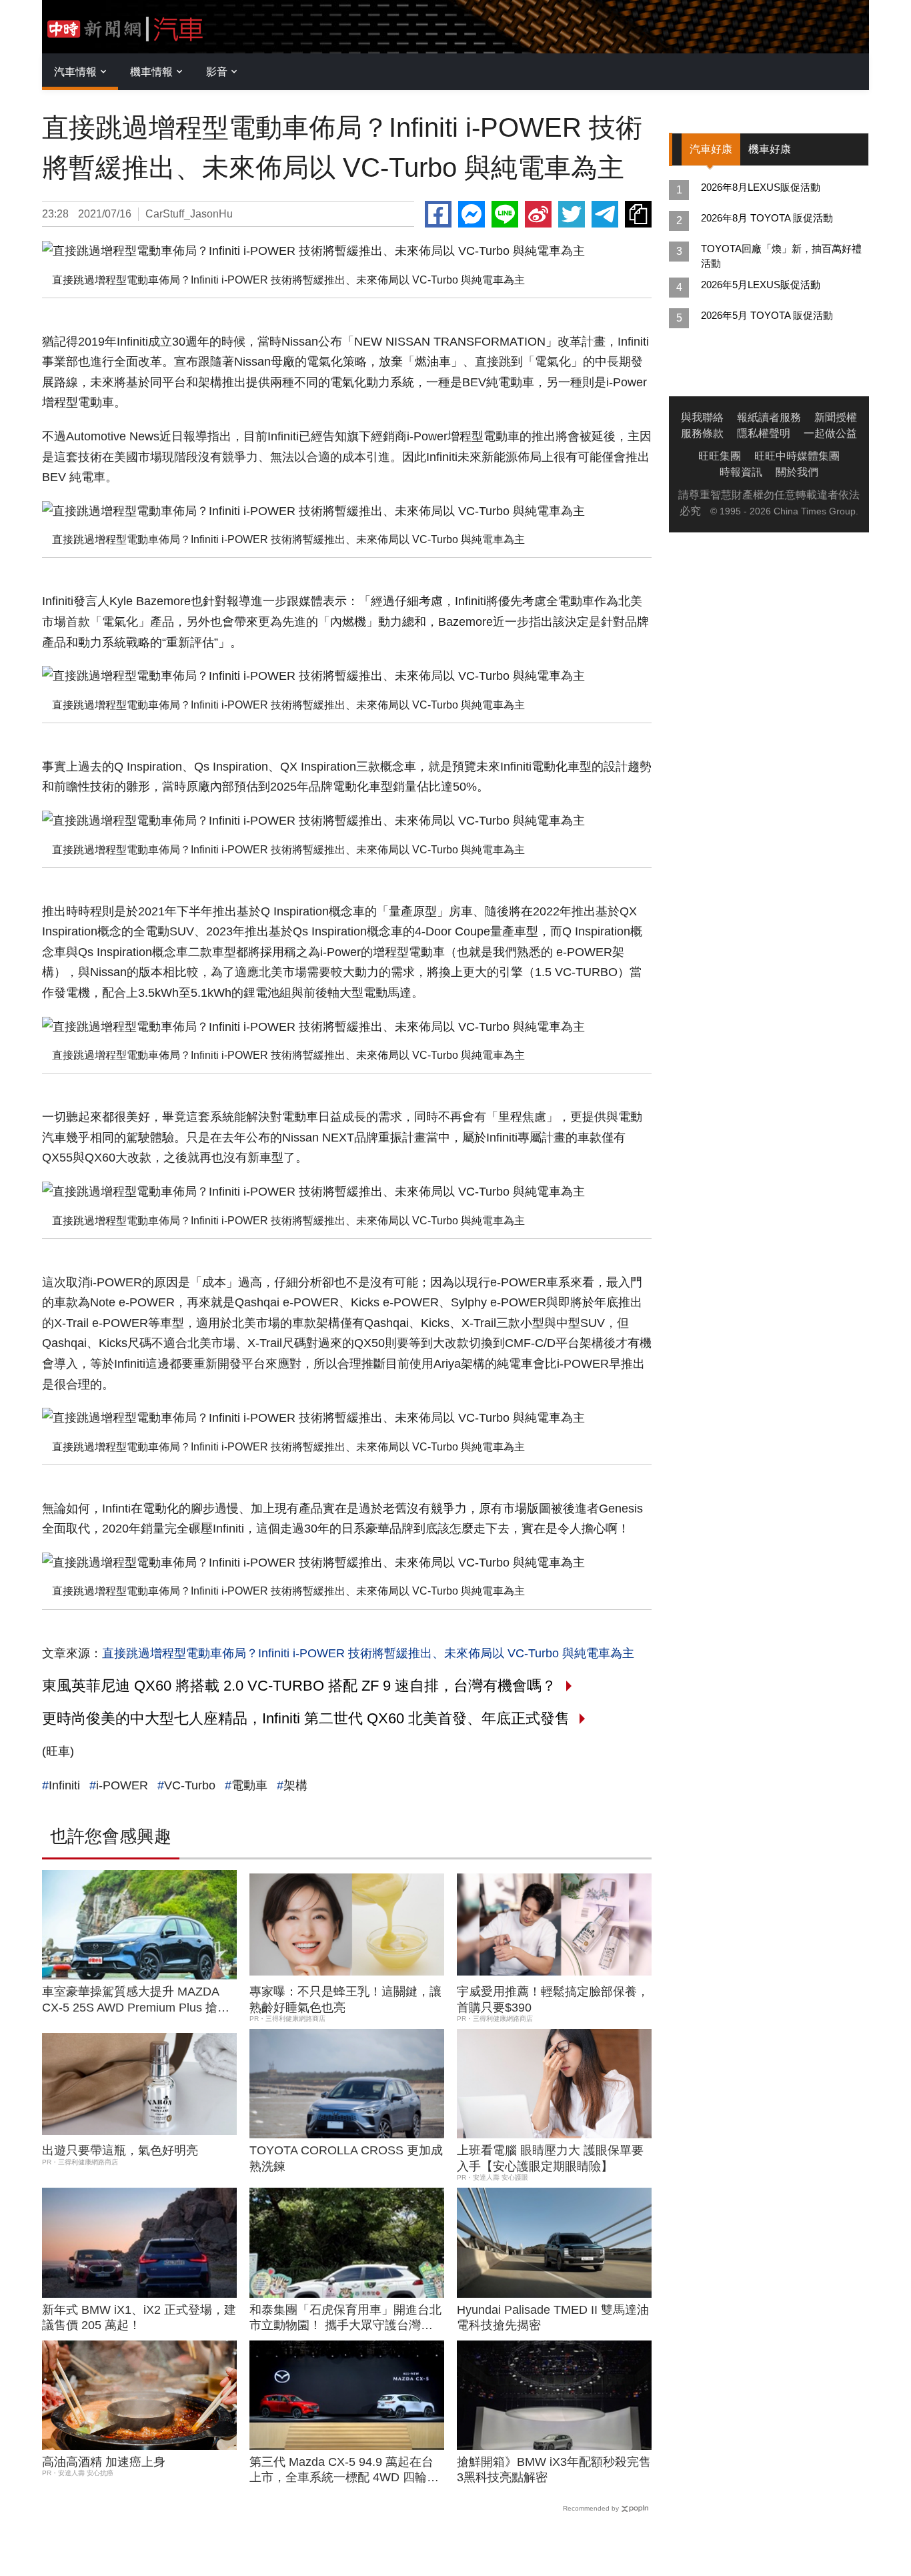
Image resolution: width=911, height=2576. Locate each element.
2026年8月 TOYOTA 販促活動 (767, 218)
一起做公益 (830, 433)
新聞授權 (836, 417)
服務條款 (702, 433)
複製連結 (638, 214)
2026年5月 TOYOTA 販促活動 (767, 315)
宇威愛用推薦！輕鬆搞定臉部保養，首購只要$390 (553, 1999)
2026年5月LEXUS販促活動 (761, 285)
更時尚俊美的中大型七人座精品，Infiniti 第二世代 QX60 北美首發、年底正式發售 (306, 1718)
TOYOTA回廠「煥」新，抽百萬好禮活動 (781, 256)
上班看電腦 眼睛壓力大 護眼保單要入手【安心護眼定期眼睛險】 (550, 2158)
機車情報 (151, 72)
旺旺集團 (720, 456)
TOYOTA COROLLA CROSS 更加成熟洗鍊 (346, 2158)
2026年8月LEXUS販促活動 (761, 187)
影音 (217, 72)
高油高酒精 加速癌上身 (104, 2462)
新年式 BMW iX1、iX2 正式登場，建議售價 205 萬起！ (139, 2317)
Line (505, 214)
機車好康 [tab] (770, 149)
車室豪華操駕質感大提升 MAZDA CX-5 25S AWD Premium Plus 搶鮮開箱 (136, 2000)
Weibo (538, 214)
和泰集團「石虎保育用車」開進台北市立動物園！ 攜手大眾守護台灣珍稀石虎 (345, 2318)
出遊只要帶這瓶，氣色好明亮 (120, 2150)
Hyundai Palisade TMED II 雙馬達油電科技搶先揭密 (553, 2317)
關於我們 (797, 472)
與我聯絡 (702, 417)
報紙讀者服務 (769, 417)
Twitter (572, 214)
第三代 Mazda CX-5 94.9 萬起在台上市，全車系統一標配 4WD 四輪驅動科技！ (344, 2471)
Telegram (605, 214)
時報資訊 (741, 472)
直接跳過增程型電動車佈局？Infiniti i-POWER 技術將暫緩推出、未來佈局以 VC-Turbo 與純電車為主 (368, 1653)
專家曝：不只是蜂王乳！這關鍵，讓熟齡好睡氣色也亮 (345, 1999)
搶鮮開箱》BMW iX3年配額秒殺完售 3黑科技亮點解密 (554, 2470)
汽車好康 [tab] (711, 149)
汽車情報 (75, 72)
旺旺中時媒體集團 (797, 456)
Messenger (472, 214)
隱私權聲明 (764, 433)
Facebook (438, 214)
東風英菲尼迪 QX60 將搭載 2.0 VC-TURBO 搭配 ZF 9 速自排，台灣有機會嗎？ (299, 1686)
